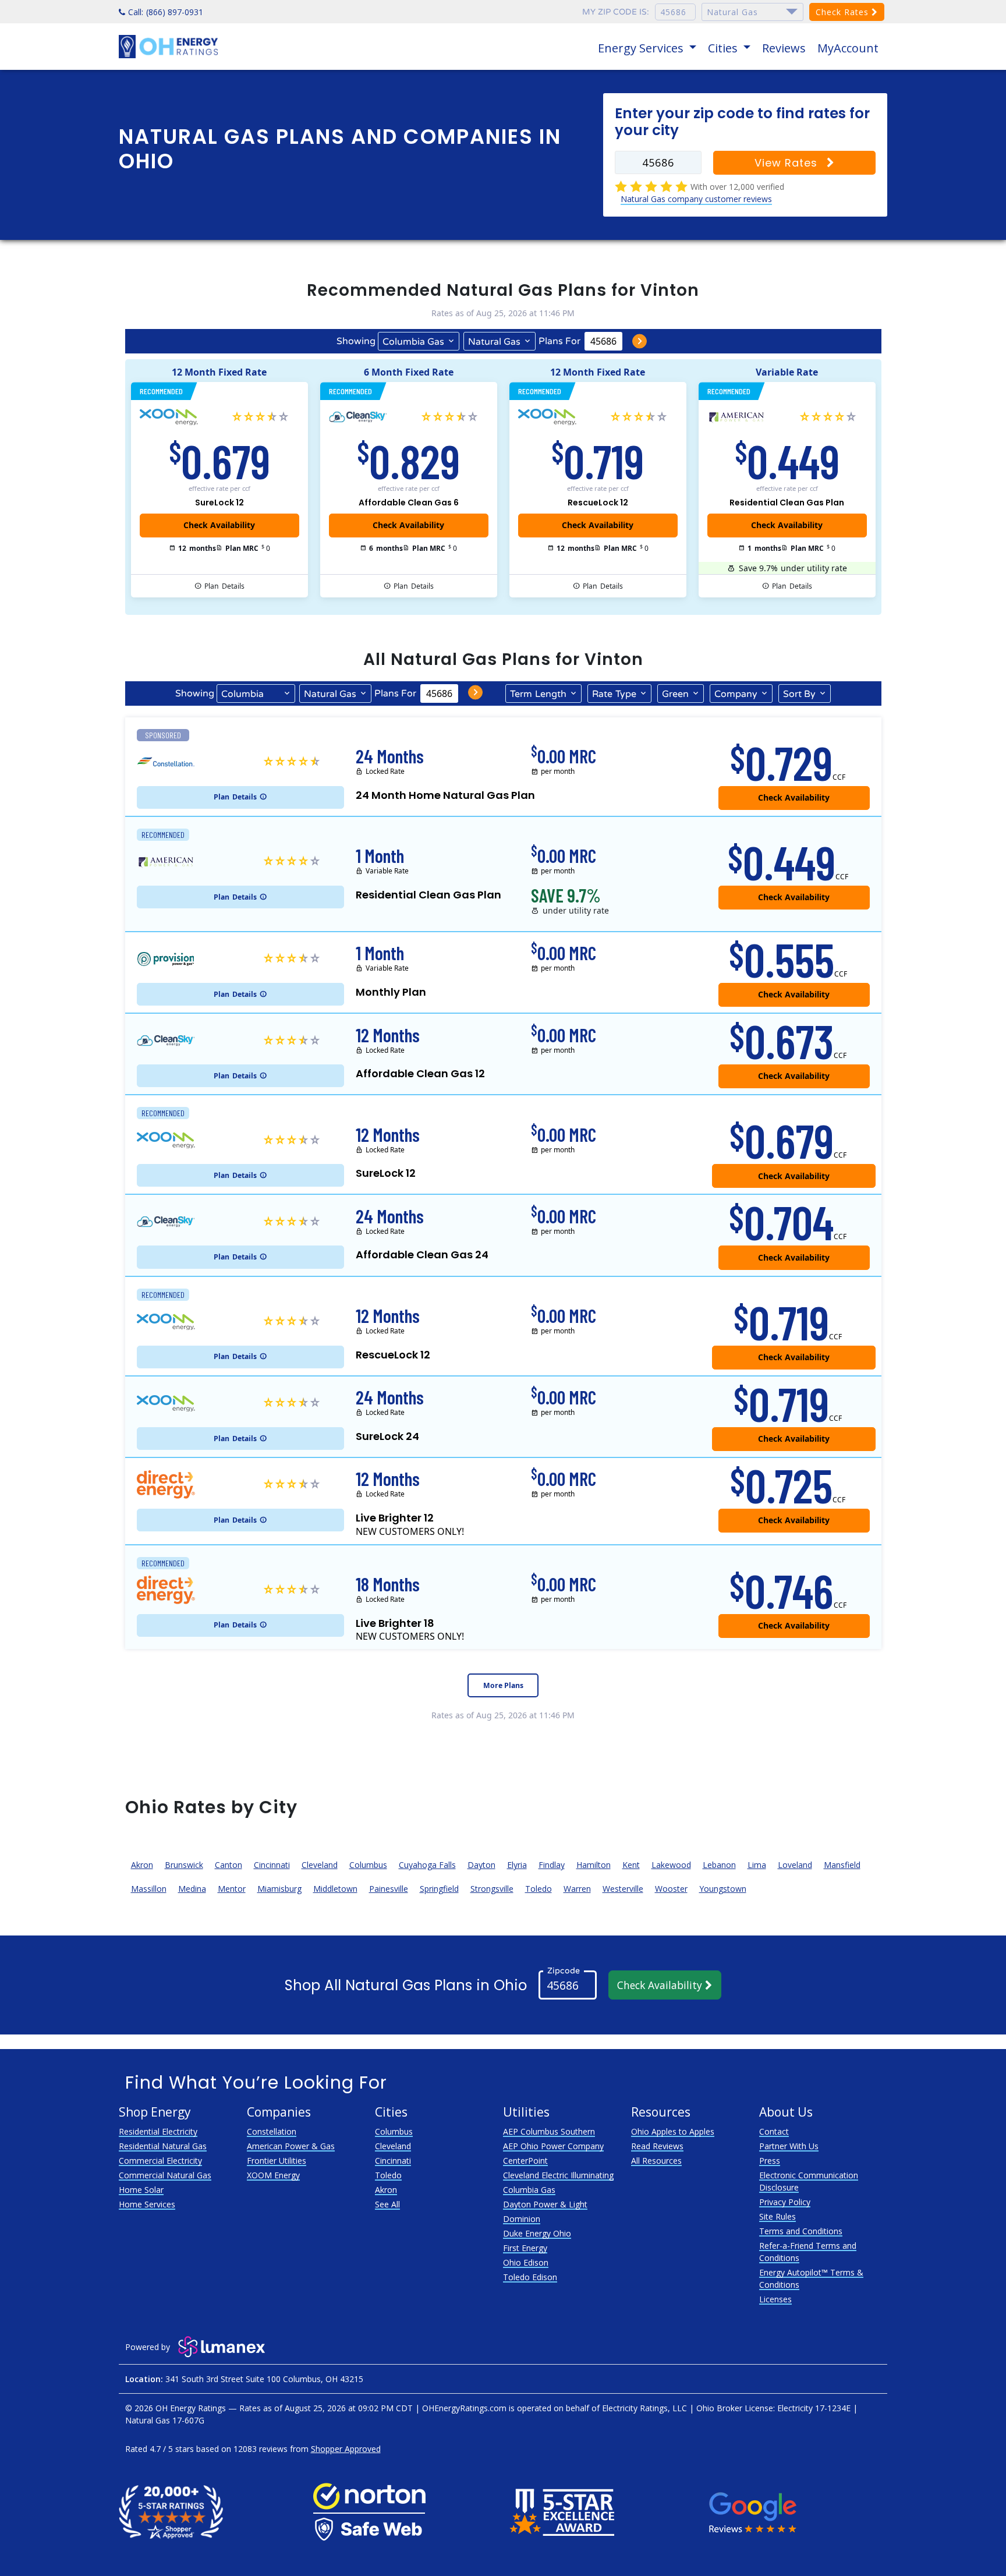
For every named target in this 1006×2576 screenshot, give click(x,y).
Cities (724, 48)
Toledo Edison (530, 2277)
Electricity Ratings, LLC (644, 2408)
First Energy (525, 2248)
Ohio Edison (526, 2262)
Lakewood (671, 1865)
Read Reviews (657, 2146)
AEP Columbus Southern (549, 2131)
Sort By (799, 694)
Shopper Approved (346, 2449)
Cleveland (320, 1865)
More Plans (503, 1685)
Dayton (481, 1865)
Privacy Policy (785, 2202)
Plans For (559, 341)
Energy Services (642, 48)
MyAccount (848, 48)
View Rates (788, 163)
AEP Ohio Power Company (553, 2146)
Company (736, 694)
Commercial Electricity (160, 2161)
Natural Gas (494, 342)
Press (770, 2161)
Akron (142, 1865)
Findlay (552, 1865)
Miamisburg (279, 1889)
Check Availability (661, 1985)
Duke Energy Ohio (537, 2233)
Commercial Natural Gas (165, 2175)
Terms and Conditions (801, 2231)
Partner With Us (789, 2146)
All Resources (656, 2161)
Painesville (389, 1889)
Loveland (795, 1865)
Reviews (784, 48)
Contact (774, 2131)
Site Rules (777, 2216)
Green (675, 694)
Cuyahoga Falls (427, 1865)
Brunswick (184, 1865)
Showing (356, 341)
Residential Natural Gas (163, 2146)
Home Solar (141, 2190)
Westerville (623, 1889)
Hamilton (594, 1865)
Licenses (775, 2299)
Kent (631, 1865)
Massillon (149, 1889)
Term (538, 694)
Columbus (368, 1865)
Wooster (671, 1889)
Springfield (439, 1889)
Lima (757, 1865)
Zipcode (564, 1971)
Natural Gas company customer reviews (696, 199)
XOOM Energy (273, 2175)
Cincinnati (272, 1865)
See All (387, 2204)
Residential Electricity (158, 2131)
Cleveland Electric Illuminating (558, 2175)
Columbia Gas (413, 342)
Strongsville (492, 1889)
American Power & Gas (291, 2146)
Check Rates (844, 12)
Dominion (522, 2219)
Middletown (335, 1889)
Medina (192, 1889)
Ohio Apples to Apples (673, 2131)
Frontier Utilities (277, 2161)
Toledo (539, 1889)
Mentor (232, 1889)
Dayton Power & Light (545, 2204)
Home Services (147, 2204)
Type (614, 694)
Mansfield (842, 1865)
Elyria (517, 1865)
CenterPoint (525, 2161)
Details (224, 586)
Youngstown (723, 1889)
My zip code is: (616, 12)
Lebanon (719, 1865)
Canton (229, 1865)
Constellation (272, 2131)
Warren (577, 1889)
